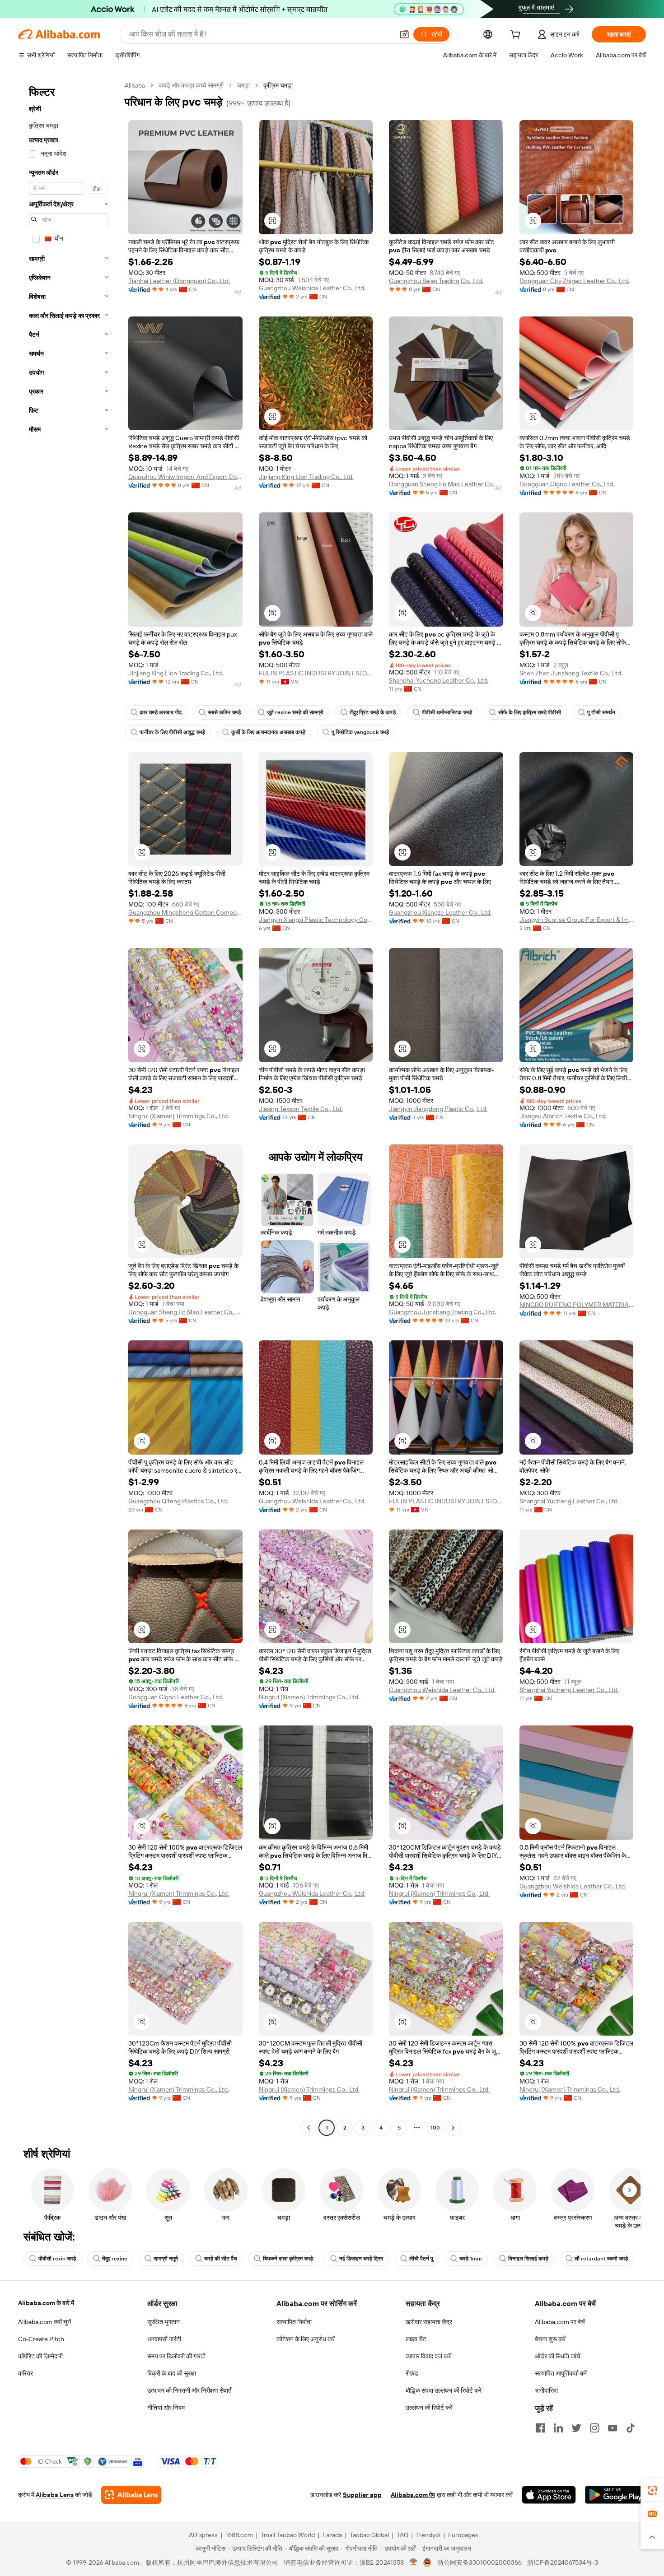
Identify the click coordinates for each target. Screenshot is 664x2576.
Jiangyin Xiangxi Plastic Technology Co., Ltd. (316, 920)
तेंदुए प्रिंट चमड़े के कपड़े (373, 712)
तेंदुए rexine (115, 2259)
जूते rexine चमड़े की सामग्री (295, 712)
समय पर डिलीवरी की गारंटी (176, 2356)
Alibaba (135, 85)
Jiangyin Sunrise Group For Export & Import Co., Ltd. (577, 920)
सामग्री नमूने (166, 2259)
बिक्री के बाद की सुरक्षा (172, 2373)
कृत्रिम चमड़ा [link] (278, 85)
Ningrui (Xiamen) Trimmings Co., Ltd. (179, 1116)
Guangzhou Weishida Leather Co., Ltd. (312, 288)
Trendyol (428, 2535)
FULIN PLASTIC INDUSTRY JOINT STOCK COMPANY (316, 673)
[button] (404, 34)
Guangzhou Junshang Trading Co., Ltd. (442, 1312)
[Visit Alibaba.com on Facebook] (540, 2428)
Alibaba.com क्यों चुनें (44, 2322)
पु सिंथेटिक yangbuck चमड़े (360, 732)
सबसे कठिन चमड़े (224, 712)
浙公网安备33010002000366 (479, 2562)
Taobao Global (369, 2535)
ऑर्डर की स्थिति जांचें (558, 2356)
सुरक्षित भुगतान (164, 2322)
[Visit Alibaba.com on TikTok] (631, 2428)
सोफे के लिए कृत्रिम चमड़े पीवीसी (530, 712)
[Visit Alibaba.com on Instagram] (594, 2428)
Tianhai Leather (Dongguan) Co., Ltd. (179, 281)
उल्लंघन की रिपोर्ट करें (429, 2408)
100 (435, 2128)
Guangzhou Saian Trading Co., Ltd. (436, 281)
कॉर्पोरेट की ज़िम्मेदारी (40, 2356)
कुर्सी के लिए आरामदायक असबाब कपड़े (268, 732)
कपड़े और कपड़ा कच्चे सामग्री (191, 85)
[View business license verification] (414, 2562)
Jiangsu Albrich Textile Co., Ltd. (563, 1116)
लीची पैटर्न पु (421, 2259)
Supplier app (362, 2495)
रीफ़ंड (412, 2373)
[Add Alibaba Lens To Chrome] (131, 2495)
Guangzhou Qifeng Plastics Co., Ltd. (178, 1501)
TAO (402, 2535)
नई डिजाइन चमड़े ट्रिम (361, 2259)
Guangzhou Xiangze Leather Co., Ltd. (440, 912)
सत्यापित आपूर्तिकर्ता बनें (561, 2373)
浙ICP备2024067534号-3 (563, 2562)
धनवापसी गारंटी (164, 2339)
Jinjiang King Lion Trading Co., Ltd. (306, 477)
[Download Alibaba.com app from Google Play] (615, 2495)
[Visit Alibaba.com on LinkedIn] (558, 2428)
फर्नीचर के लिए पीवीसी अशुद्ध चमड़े (172, 732)
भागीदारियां (546, 2390)
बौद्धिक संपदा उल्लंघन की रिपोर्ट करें (444, 2390)
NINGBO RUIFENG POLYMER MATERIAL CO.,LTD (577, 1305)
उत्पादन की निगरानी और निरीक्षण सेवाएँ (189, 2390)
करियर (26, 2373)
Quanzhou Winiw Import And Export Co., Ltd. (185, 477)
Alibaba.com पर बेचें (560, 2322)
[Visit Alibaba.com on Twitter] (576, 2428)
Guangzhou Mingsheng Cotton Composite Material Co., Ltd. (185, 912)
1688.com (239, 2535)
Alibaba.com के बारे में (46, 2303)
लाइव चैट (416, 2339)
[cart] (517, 36)
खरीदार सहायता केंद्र (429, 2322)
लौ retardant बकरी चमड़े (601, 2259)
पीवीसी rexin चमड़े (57, 2259)
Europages (463, 2535)
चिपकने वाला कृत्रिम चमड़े (288, 2259)
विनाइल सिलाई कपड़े (528, 2259)
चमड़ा (243, 85)
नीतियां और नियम (166, 2408)
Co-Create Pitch (41, 2339)
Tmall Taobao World (288, 2535)
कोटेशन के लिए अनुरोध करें (306, 2339)
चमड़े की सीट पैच (220, 2259)
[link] (652, 2490)
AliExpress (203, 2535)
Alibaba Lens (55, 2495)
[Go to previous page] (309, 2128)
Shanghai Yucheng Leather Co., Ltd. (439, 680)
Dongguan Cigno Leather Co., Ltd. (567, 484)
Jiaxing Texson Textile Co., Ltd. (301, 1109)
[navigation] (69, 1108)
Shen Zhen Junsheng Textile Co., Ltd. (571, 673)
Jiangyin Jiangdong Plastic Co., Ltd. (438, 1109)
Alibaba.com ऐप (413, 2495)
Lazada (332, 2535)
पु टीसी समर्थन (601, 712)
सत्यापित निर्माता (294, 2322)
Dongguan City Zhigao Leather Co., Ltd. (574, 281)
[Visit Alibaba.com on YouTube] (613, 2428)
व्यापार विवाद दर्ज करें (428, 2356)
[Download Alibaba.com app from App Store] (549, 2495)
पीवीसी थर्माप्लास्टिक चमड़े (447, 712)
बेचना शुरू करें (550, 2339)
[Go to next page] (453, 2128)
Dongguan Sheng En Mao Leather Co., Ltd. (446, 484)
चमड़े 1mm (471, 2259)
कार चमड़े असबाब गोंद (161, 712)
